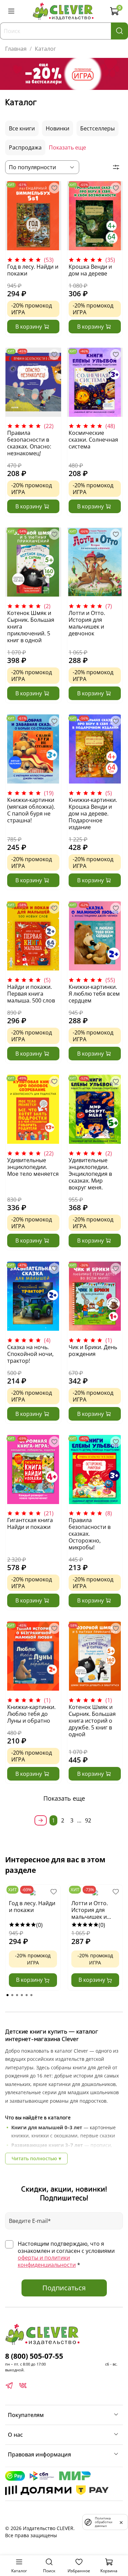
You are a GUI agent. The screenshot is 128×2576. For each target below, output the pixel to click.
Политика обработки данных (104, 2522)
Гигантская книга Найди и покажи (30, 1523)
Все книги (22, 128)
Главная (16, 49)
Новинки (58, 128)
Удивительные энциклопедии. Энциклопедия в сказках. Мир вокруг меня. (90, 1174)
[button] (8, 1995)
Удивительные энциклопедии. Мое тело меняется (33, 1167)
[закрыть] (121, 2522)
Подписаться (64, 2288)
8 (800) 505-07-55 (34, 2356)
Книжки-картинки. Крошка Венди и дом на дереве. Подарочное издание (93, 813)
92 (88, 1820)
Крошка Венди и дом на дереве (90, 270)
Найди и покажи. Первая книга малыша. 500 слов (31, 994)
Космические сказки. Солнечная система (93, 440)
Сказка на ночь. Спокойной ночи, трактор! (30, 1354)
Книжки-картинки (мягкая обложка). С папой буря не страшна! (31, 810)
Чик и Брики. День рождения (93, 1350)
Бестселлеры (97, 128)
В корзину (30, 1980)
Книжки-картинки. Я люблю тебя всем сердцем (94, 994)
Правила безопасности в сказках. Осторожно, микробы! (90, 1534)
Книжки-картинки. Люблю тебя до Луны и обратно (31, 1714)
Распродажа (25, 147)
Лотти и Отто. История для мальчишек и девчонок (87, 623)
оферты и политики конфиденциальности (47, 2261)
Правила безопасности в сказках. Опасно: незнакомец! (29, 443)
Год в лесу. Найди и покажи (33, 270)
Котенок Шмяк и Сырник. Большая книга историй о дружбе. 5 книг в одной (92, 1721)
